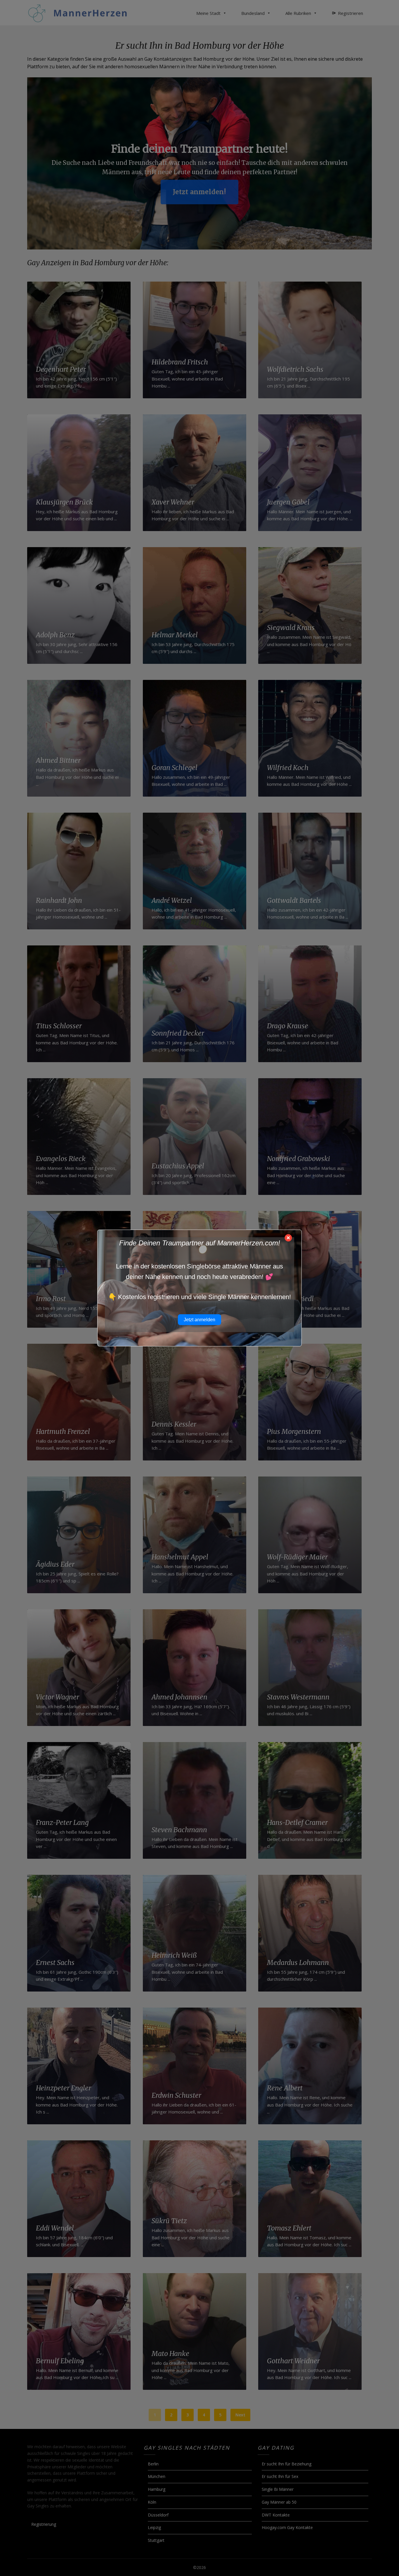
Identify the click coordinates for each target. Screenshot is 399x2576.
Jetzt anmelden (199, 1320)
